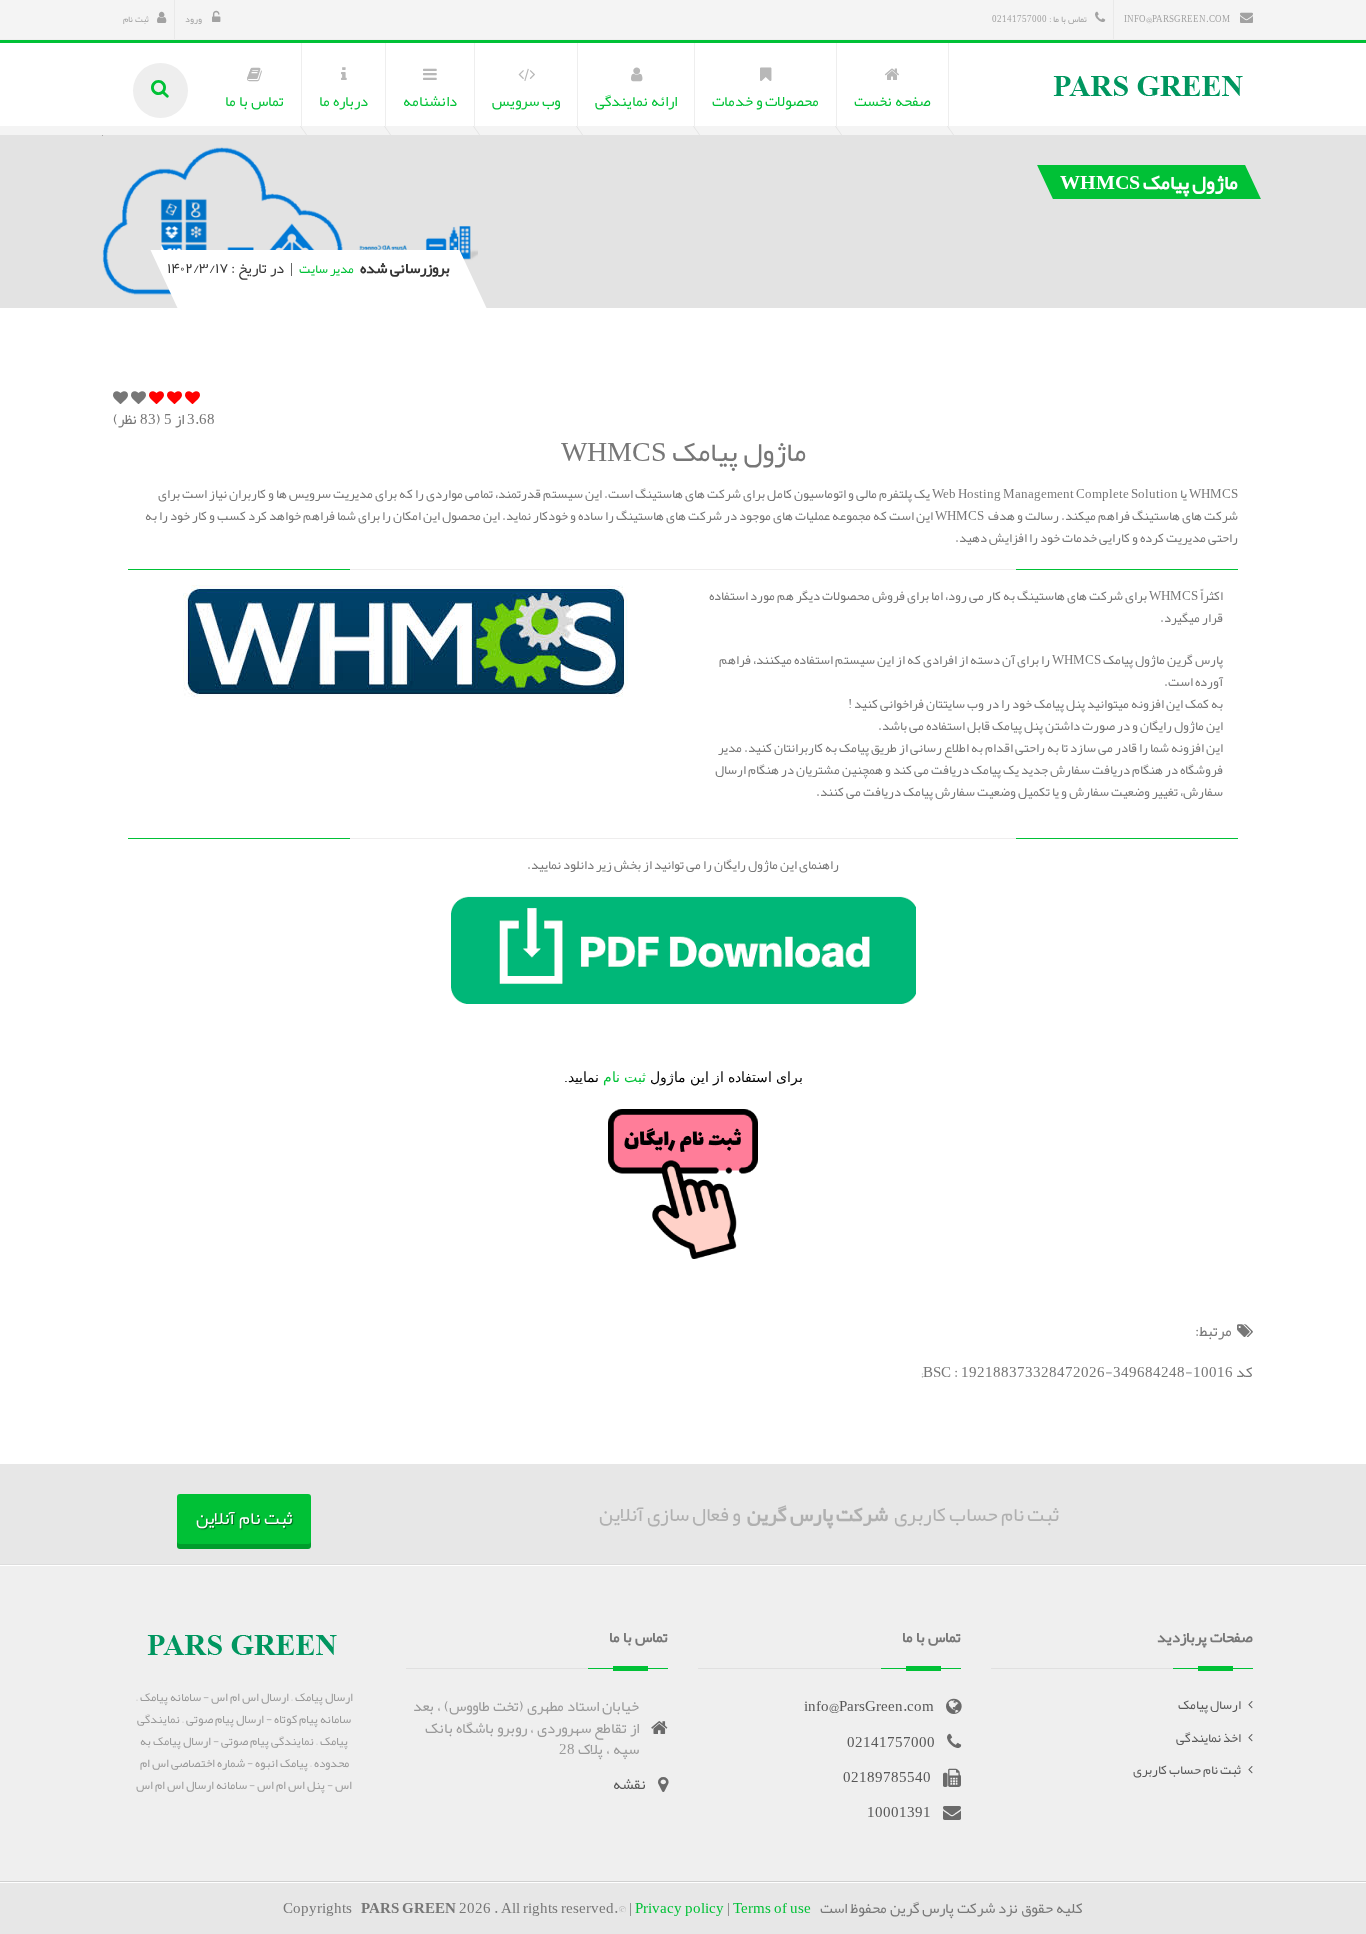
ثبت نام (136, 19)
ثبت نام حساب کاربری (1187, 1770)
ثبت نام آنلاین (244, 1518)
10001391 (899, 1812)
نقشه (629, 1784)
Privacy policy (679, 1908)
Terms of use (772, 1908)
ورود (194, 19)
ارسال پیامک (1209, 1705)
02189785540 (887, 1777)
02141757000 (891, 1742)
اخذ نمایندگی (1208, 1738)
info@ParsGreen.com (1178, 19)
